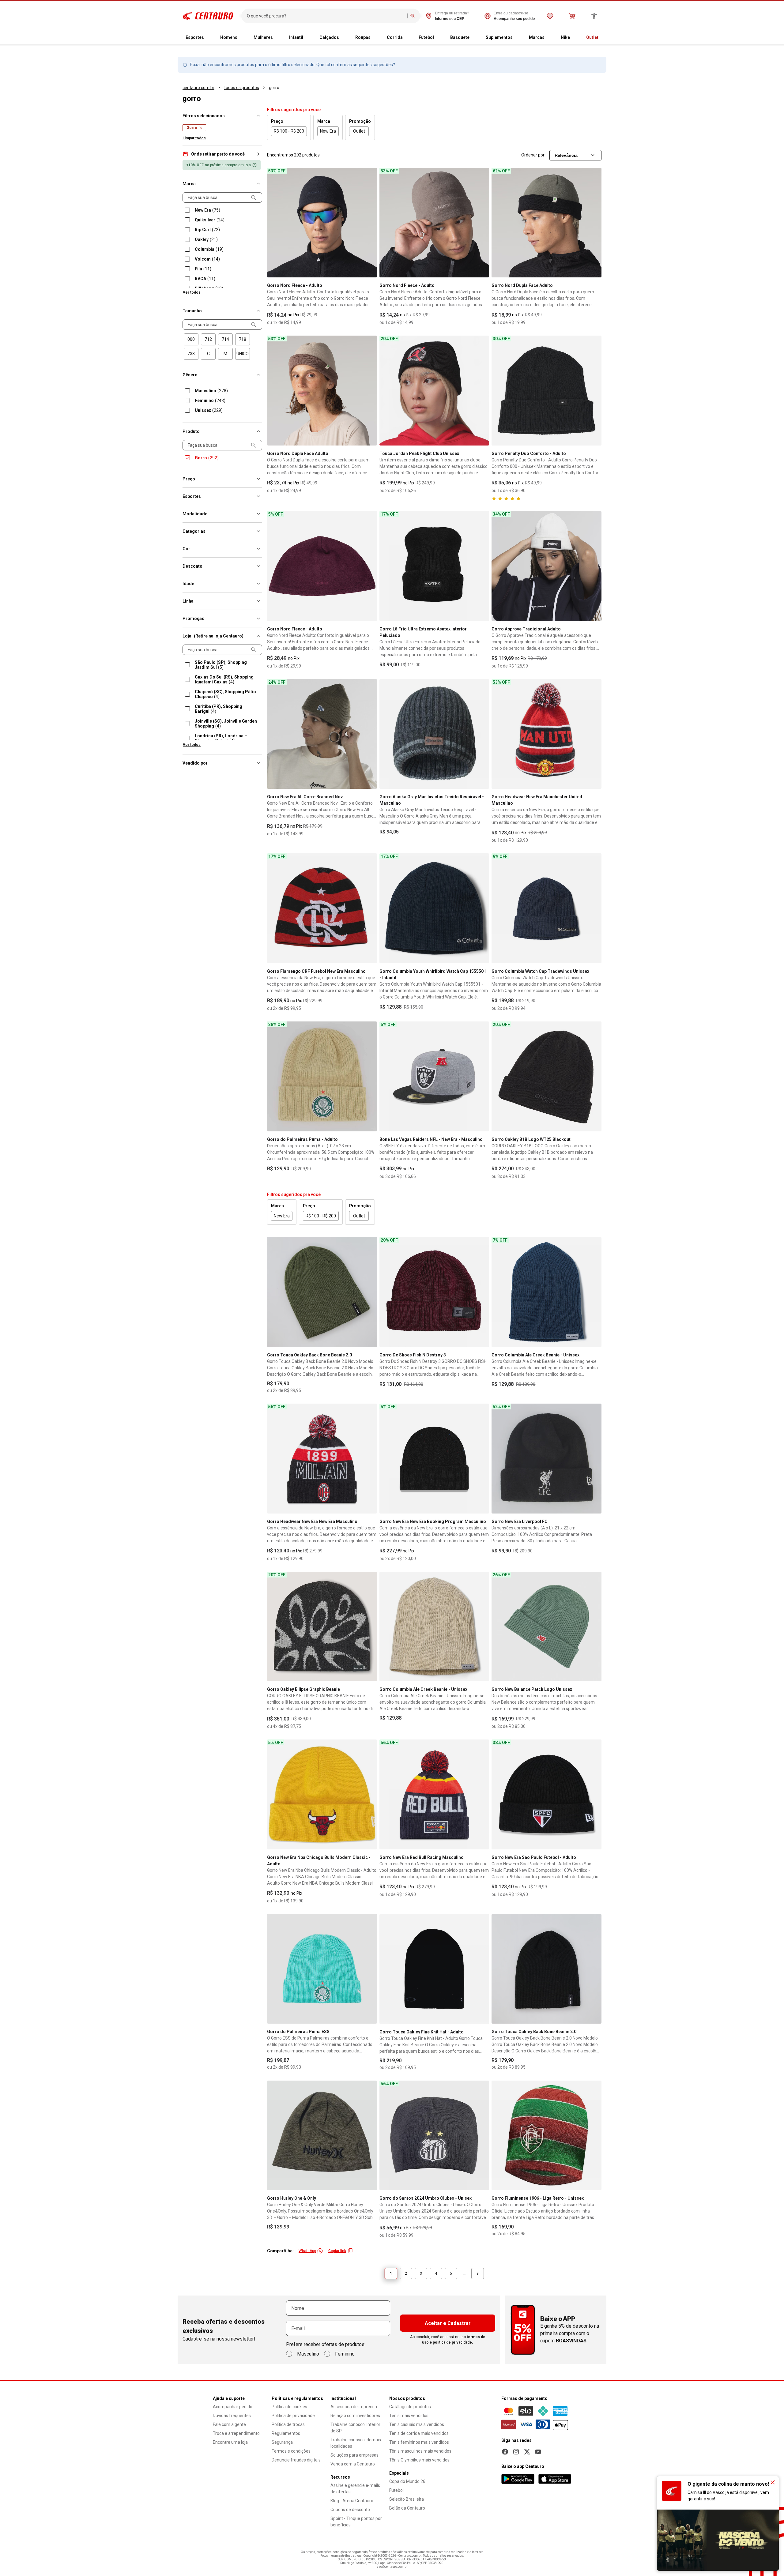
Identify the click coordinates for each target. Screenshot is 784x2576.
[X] (527, 2452)
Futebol (426, 37)
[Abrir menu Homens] (242, 38)
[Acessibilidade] (594, 16)
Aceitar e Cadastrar (448, 2323)
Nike (565, 37)
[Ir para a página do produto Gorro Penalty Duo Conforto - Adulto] (547, 391)
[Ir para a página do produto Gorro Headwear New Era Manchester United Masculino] (547, 734)
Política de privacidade (293, 2416)
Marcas (537, 37)
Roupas (363, 37)
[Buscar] (413, 16)
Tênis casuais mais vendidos (417, 2424)
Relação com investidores (355, 2416)
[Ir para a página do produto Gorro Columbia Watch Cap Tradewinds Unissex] (547, 908)
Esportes (195, 37)
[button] (222, 154)
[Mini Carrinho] (572, 16)
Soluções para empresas (354, 2455)
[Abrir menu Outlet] (603, 38)
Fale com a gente (229, 2424)
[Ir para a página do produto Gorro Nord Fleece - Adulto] (322, 223)
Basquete (460, 37)
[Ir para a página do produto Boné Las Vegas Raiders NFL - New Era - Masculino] (434, 1076)
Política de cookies (289, 2407)
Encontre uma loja (230, 2442)
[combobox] (326, 16)
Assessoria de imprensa (354, 2407)
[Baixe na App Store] (555, 2479)
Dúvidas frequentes (232, 2416)
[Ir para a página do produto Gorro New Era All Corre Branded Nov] (322, 734)
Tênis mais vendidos (409, 2416)
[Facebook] (505, 2452)
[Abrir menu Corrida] (408, 38)
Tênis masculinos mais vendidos (420, 2451)
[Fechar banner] (773, 2482)
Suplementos (499, 37)
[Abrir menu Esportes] (209, 38)
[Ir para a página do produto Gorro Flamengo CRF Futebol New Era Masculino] (322, 908)
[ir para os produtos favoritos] (550, 16)
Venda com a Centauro (353, 2464)
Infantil (296, 37)
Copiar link (337, 2251)
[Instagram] (516, 2452)
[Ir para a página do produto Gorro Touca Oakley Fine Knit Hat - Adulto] (434, 1969)
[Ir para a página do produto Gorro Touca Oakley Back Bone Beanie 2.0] (322, 1292)
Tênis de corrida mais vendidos (419, 2433)
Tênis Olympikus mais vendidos (419, 2460)
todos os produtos (242, 88)
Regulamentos (286, 2433)
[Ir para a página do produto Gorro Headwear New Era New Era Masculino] (322, 1459)
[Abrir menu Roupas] (375, 38)
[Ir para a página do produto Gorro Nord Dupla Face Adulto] (547, 223)
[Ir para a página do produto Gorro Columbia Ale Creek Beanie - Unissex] (547, 1292)
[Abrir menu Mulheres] (278, 38)
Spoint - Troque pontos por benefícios (356, 2522)
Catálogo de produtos (410, 2407)
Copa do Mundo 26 (407, 2481)
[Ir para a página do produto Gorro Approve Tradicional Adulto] (547, 566)
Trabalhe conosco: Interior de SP (355, 2428)
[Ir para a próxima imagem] (370, 223)
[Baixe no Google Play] (518, 2479)
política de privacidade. (453, 2342)
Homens (229, 37)
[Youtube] (538, 2452)
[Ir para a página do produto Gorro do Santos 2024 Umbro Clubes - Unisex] (434, 2136)
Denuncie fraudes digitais (296, 2460)
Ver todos (192, 292)
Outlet (592, 37)
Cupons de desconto (350, 2510)
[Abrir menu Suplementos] (518, 38)
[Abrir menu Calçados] (344, 38)
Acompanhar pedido (233, 2407)
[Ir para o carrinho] (572, 16)
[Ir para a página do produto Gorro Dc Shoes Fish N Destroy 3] (434, 1292)
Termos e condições (291, 2451)
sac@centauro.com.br (392, 2567)
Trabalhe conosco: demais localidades (356, 2443)
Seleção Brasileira (407, 2499)
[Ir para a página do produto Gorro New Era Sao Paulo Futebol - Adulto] (547, 1794)
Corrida (395, 37)
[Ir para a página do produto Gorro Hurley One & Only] (322, 2136)
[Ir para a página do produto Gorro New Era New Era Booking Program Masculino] (434, 1459)
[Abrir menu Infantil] (308, 38)
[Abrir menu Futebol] (439, 38)
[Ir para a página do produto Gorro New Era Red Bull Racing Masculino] (434, 1794)
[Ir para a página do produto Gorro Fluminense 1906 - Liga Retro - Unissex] (547, 2136)
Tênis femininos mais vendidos (419, 2442)
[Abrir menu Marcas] (549, 38)
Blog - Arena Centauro (352, 2501)
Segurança (282, 2442)
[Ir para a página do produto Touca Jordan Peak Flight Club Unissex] (434, 391)
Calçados (329, 37)
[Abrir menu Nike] (575, 38)
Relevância (566, 155)
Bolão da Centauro (407, 2508)
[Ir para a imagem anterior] (274, 223)
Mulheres (263, 37)
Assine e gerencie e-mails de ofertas (355, 2489)
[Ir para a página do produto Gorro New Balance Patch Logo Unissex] (547, 1627)
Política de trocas (288, 2424)
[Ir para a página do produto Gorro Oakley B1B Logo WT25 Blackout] (547, 1076)
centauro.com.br (198, 88)
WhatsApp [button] (307, 2251)
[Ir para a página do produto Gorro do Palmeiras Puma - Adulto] (322, 1076)
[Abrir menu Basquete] (474, 38)
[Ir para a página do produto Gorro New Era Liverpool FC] (547, 1459)
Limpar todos (194, 138)
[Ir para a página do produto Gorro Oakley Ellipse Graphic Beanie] (322, 1627)
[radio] (191, 339)
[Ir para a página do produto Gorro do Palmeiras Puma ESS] (322, 1969)
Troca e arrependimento (236, 2433)
